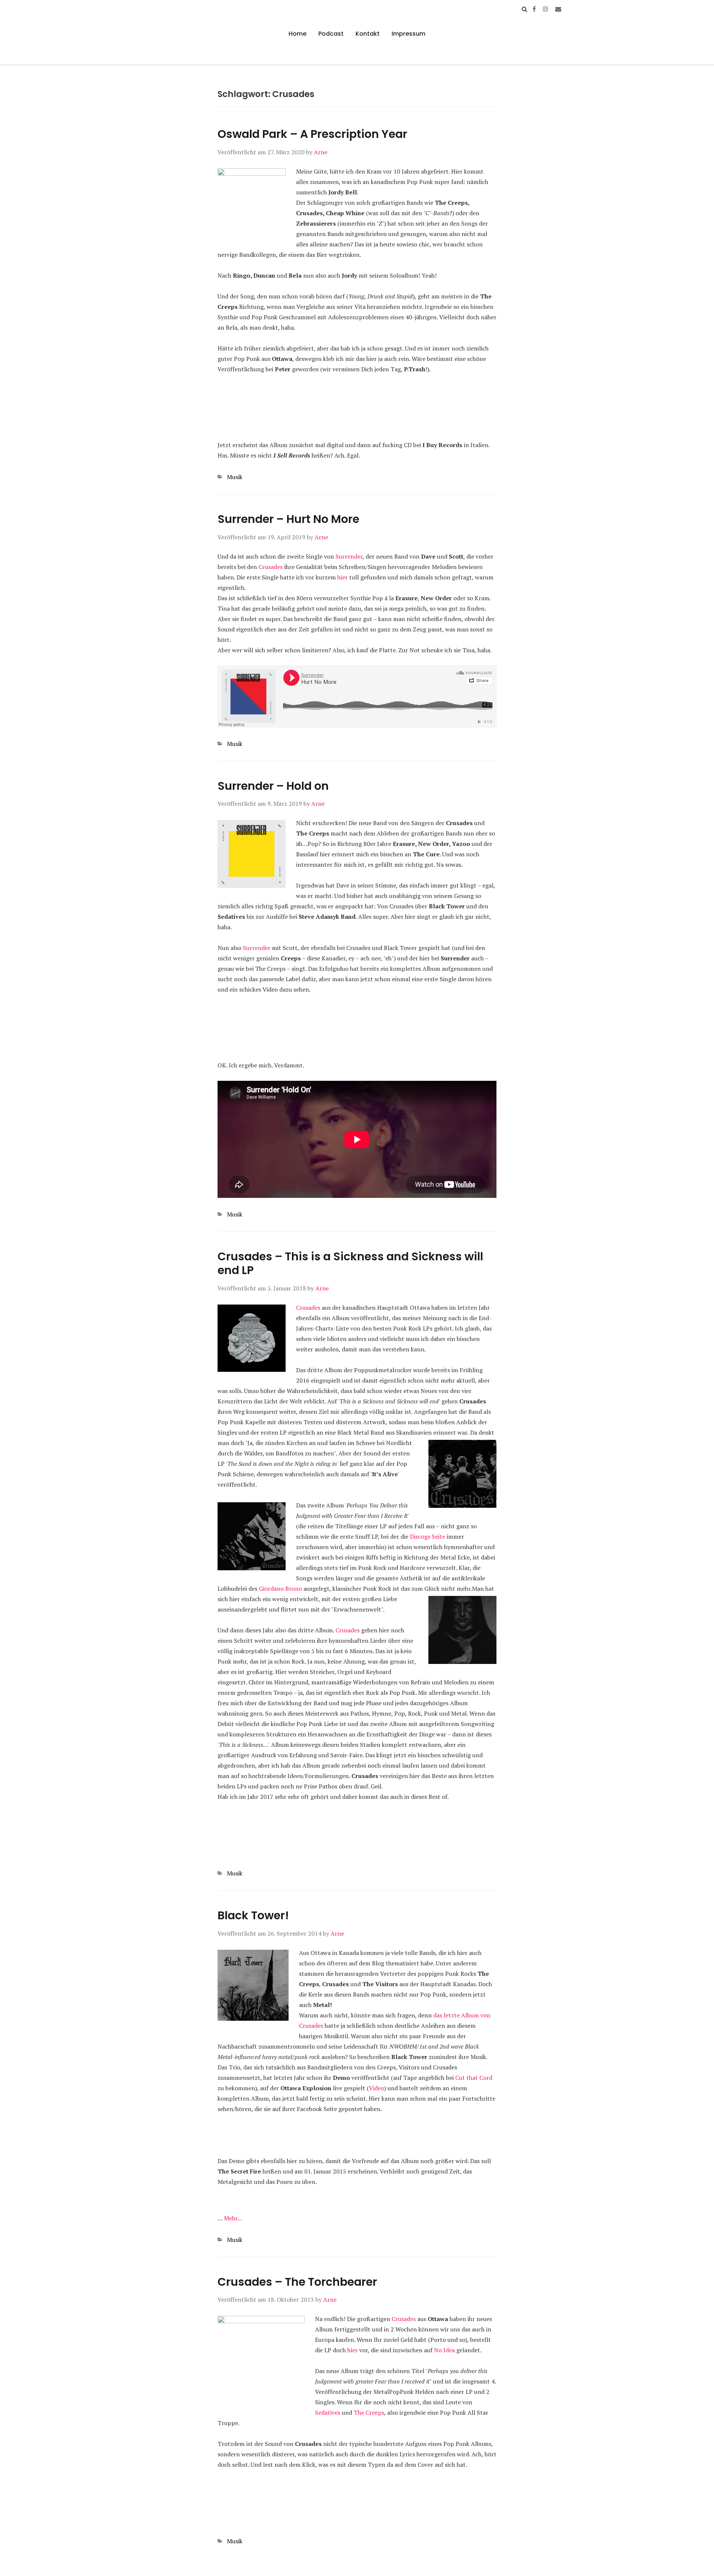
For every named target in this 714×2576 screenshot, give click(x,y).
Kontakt (368, 34)
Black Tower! (253, 1915)
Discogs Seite (427, 1536)
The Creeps (369, 2412)
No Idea (444, 2350)
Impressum (409, 34)
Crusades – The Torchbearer (297, 2282)
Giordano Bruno (280, 1588)
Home (297, 34)
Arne (321, 152)
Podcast (331, 34)
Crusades (271, 567)
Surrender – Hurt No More (288, 519)
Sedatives (328, 2412)
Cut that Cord (474, 2078)
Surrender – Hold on (273, 786)
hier (342, 577)
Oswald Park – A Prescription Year (312, 134)
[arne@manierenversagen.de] (558, 9)
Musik (235, 477)
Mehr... (233, 2218)
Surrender (349, 556)
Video (377, 2088)
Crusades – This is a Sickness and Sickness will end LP (350, 1263)
